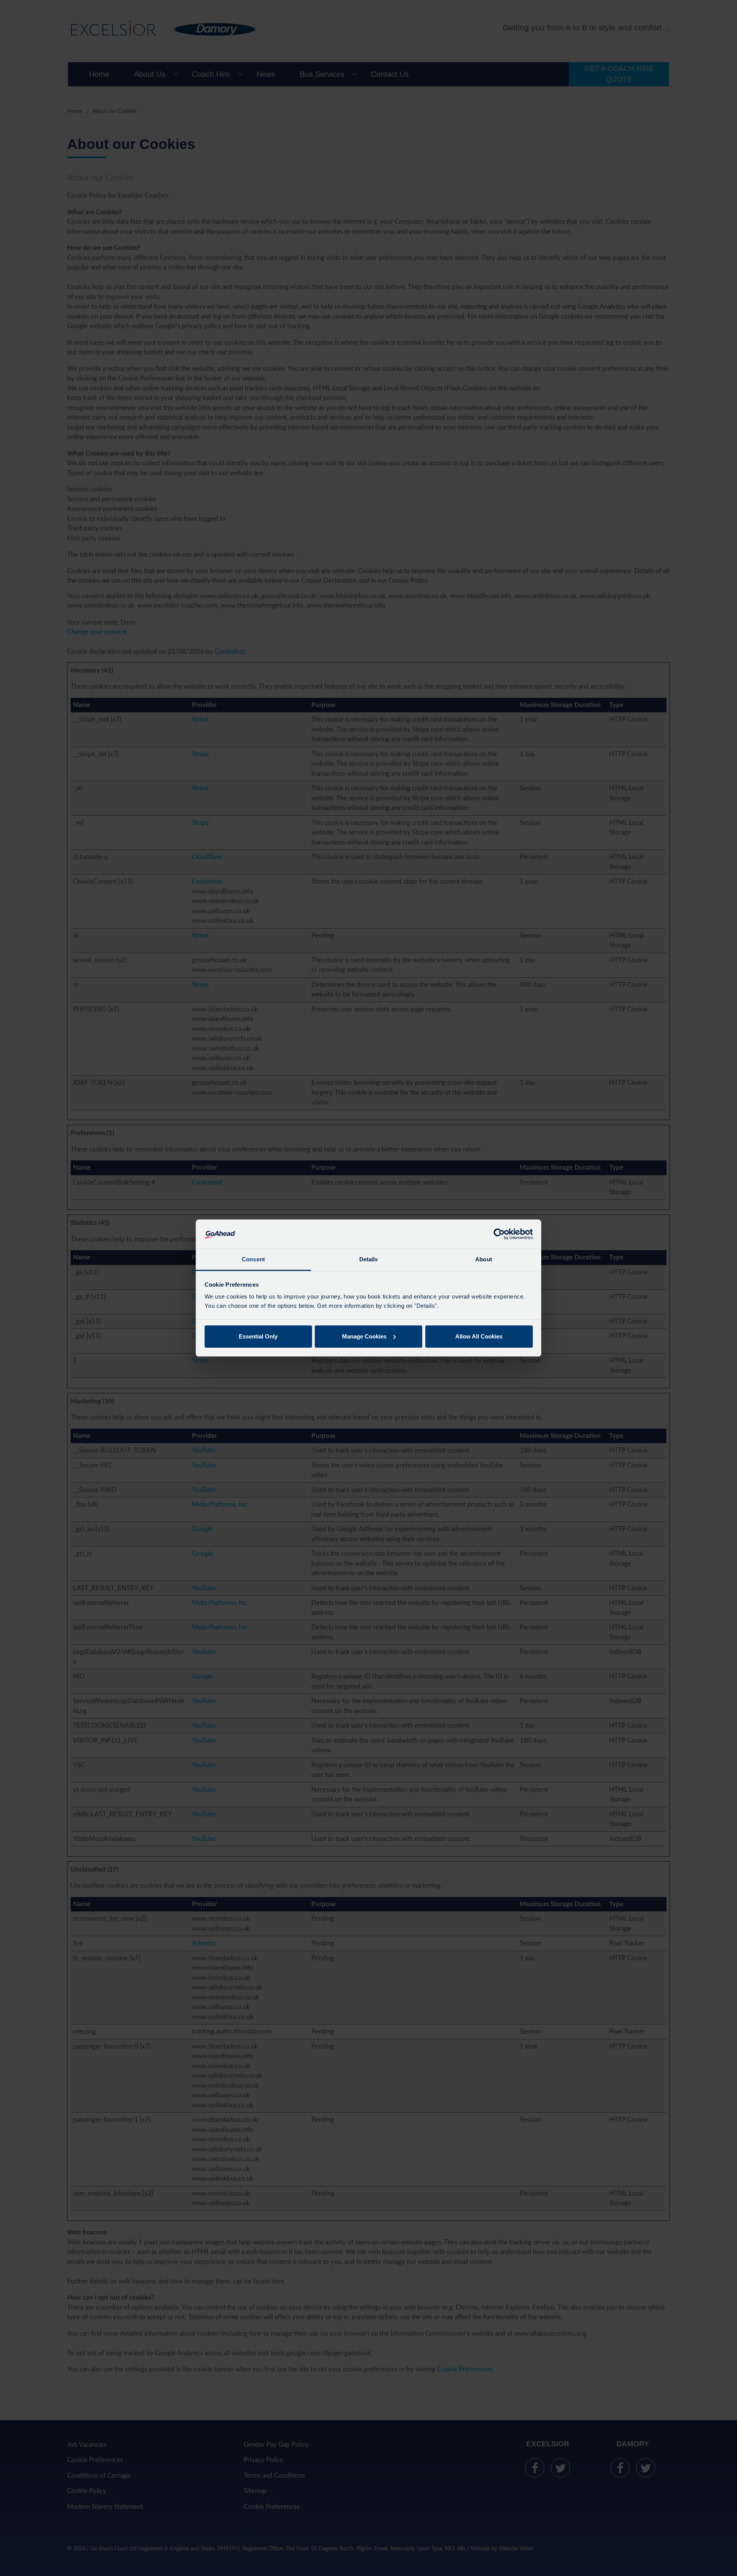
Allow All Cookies (479, 1336)
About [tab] (484, 1259)
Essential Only (258, 1336)
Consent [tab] (253, 1259)
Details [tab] (369, 1259)
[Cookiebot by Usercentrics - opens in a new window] (499, 1234)
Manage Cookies (364, 1336)
